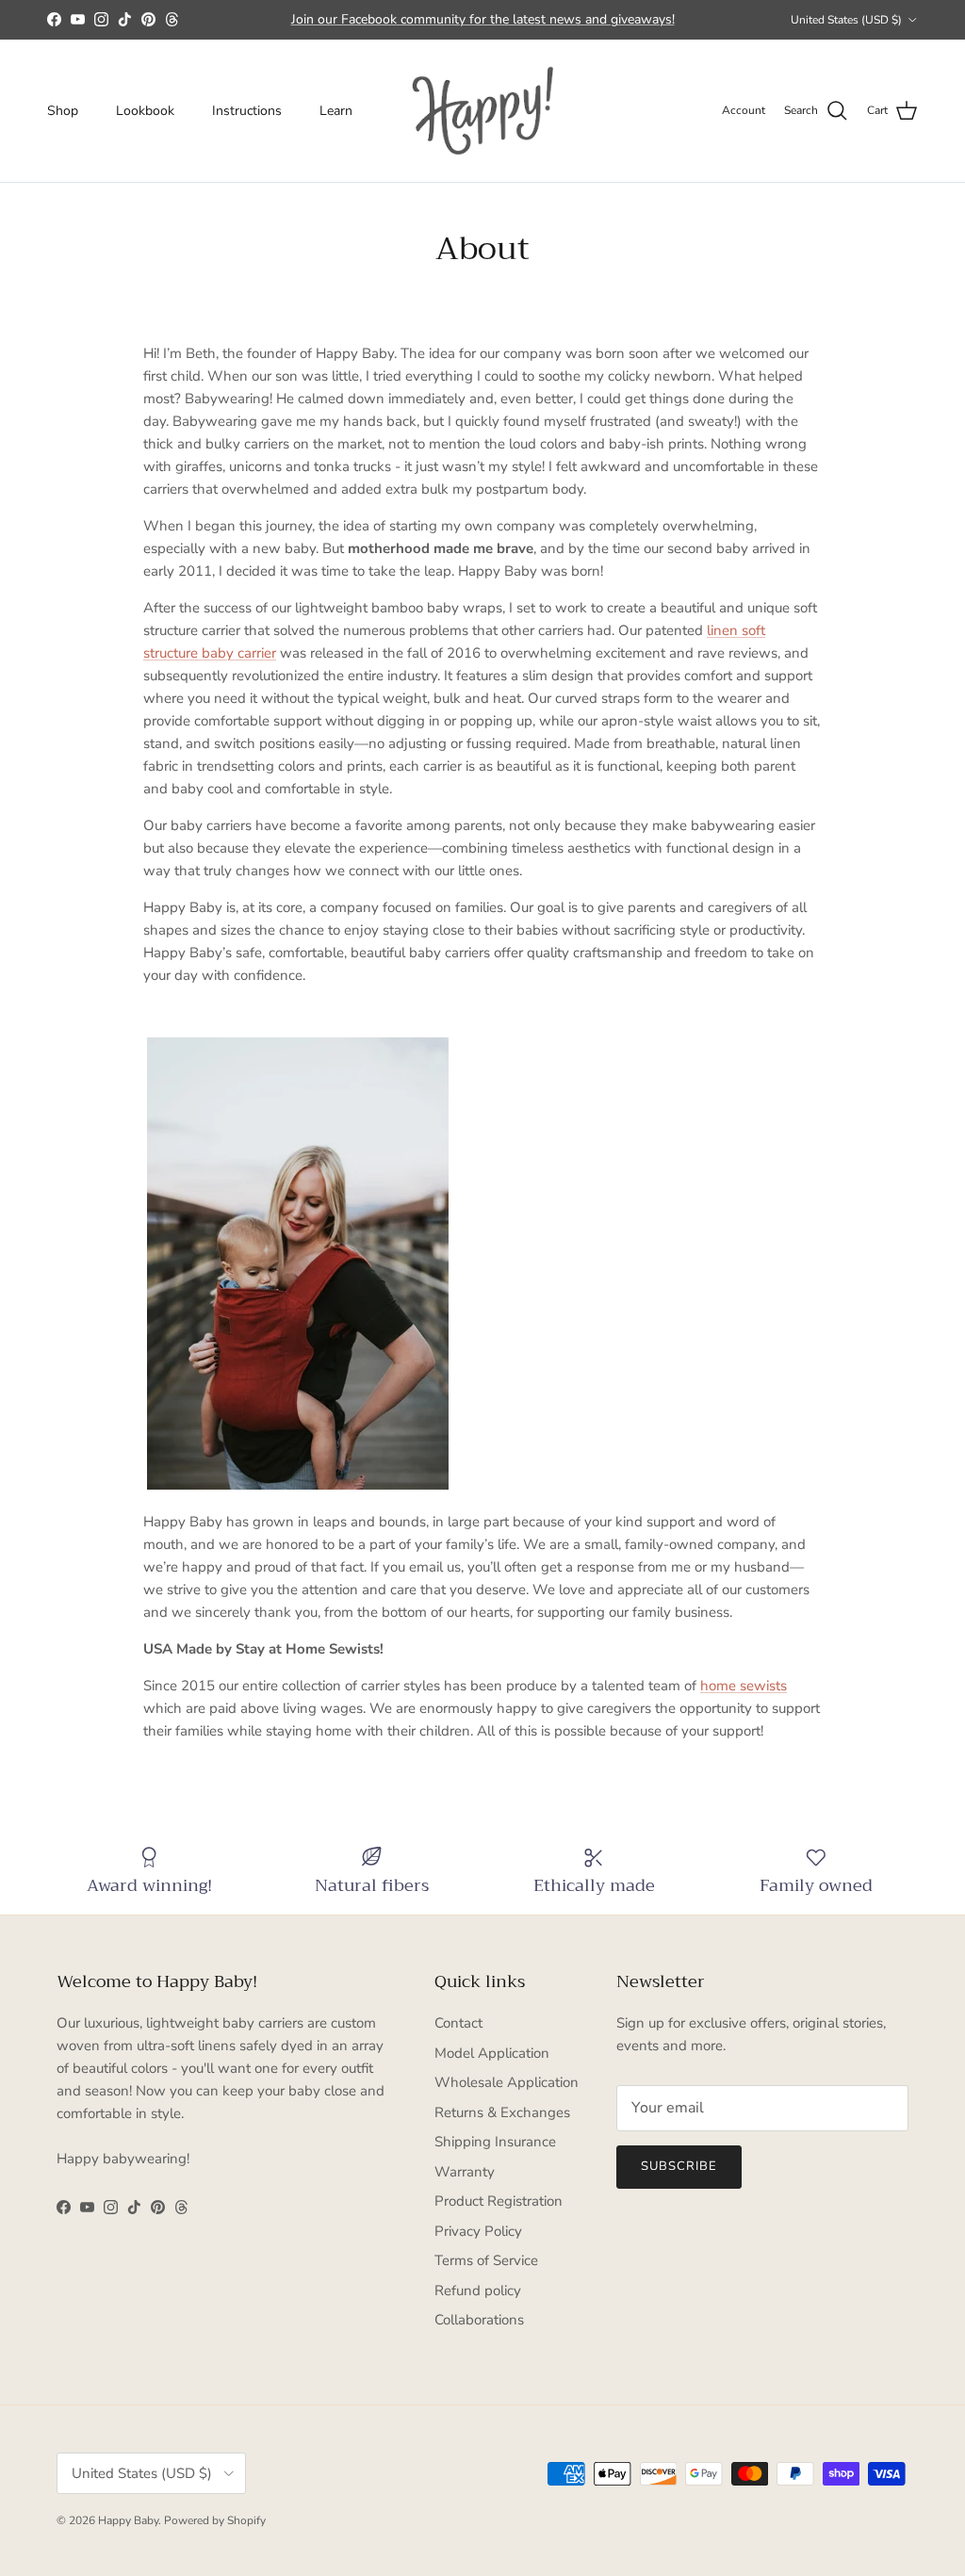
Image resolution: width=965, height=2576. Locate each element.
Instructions (247, 111)
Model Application (492, 2053)
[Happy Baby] (482, 111)
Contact (458, 2023)
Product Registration (499, 2201)
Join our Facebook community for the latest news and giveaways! (483, 19)
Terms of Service (486, 2260)
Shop (63, 111)
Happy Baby (128, 2520)
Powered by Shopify (215, 2520)
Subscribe (679, 2166)
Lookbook (145, 111)
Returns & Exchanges (502, 2112)
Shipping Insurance (495, 2142)
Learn (336, 111)
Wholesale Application (507, 2082)
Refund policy (478, 2291)
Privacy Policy (478, 2231)
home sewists (744, 1686)
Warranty (465, 2172)
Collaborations (479, 2320)
